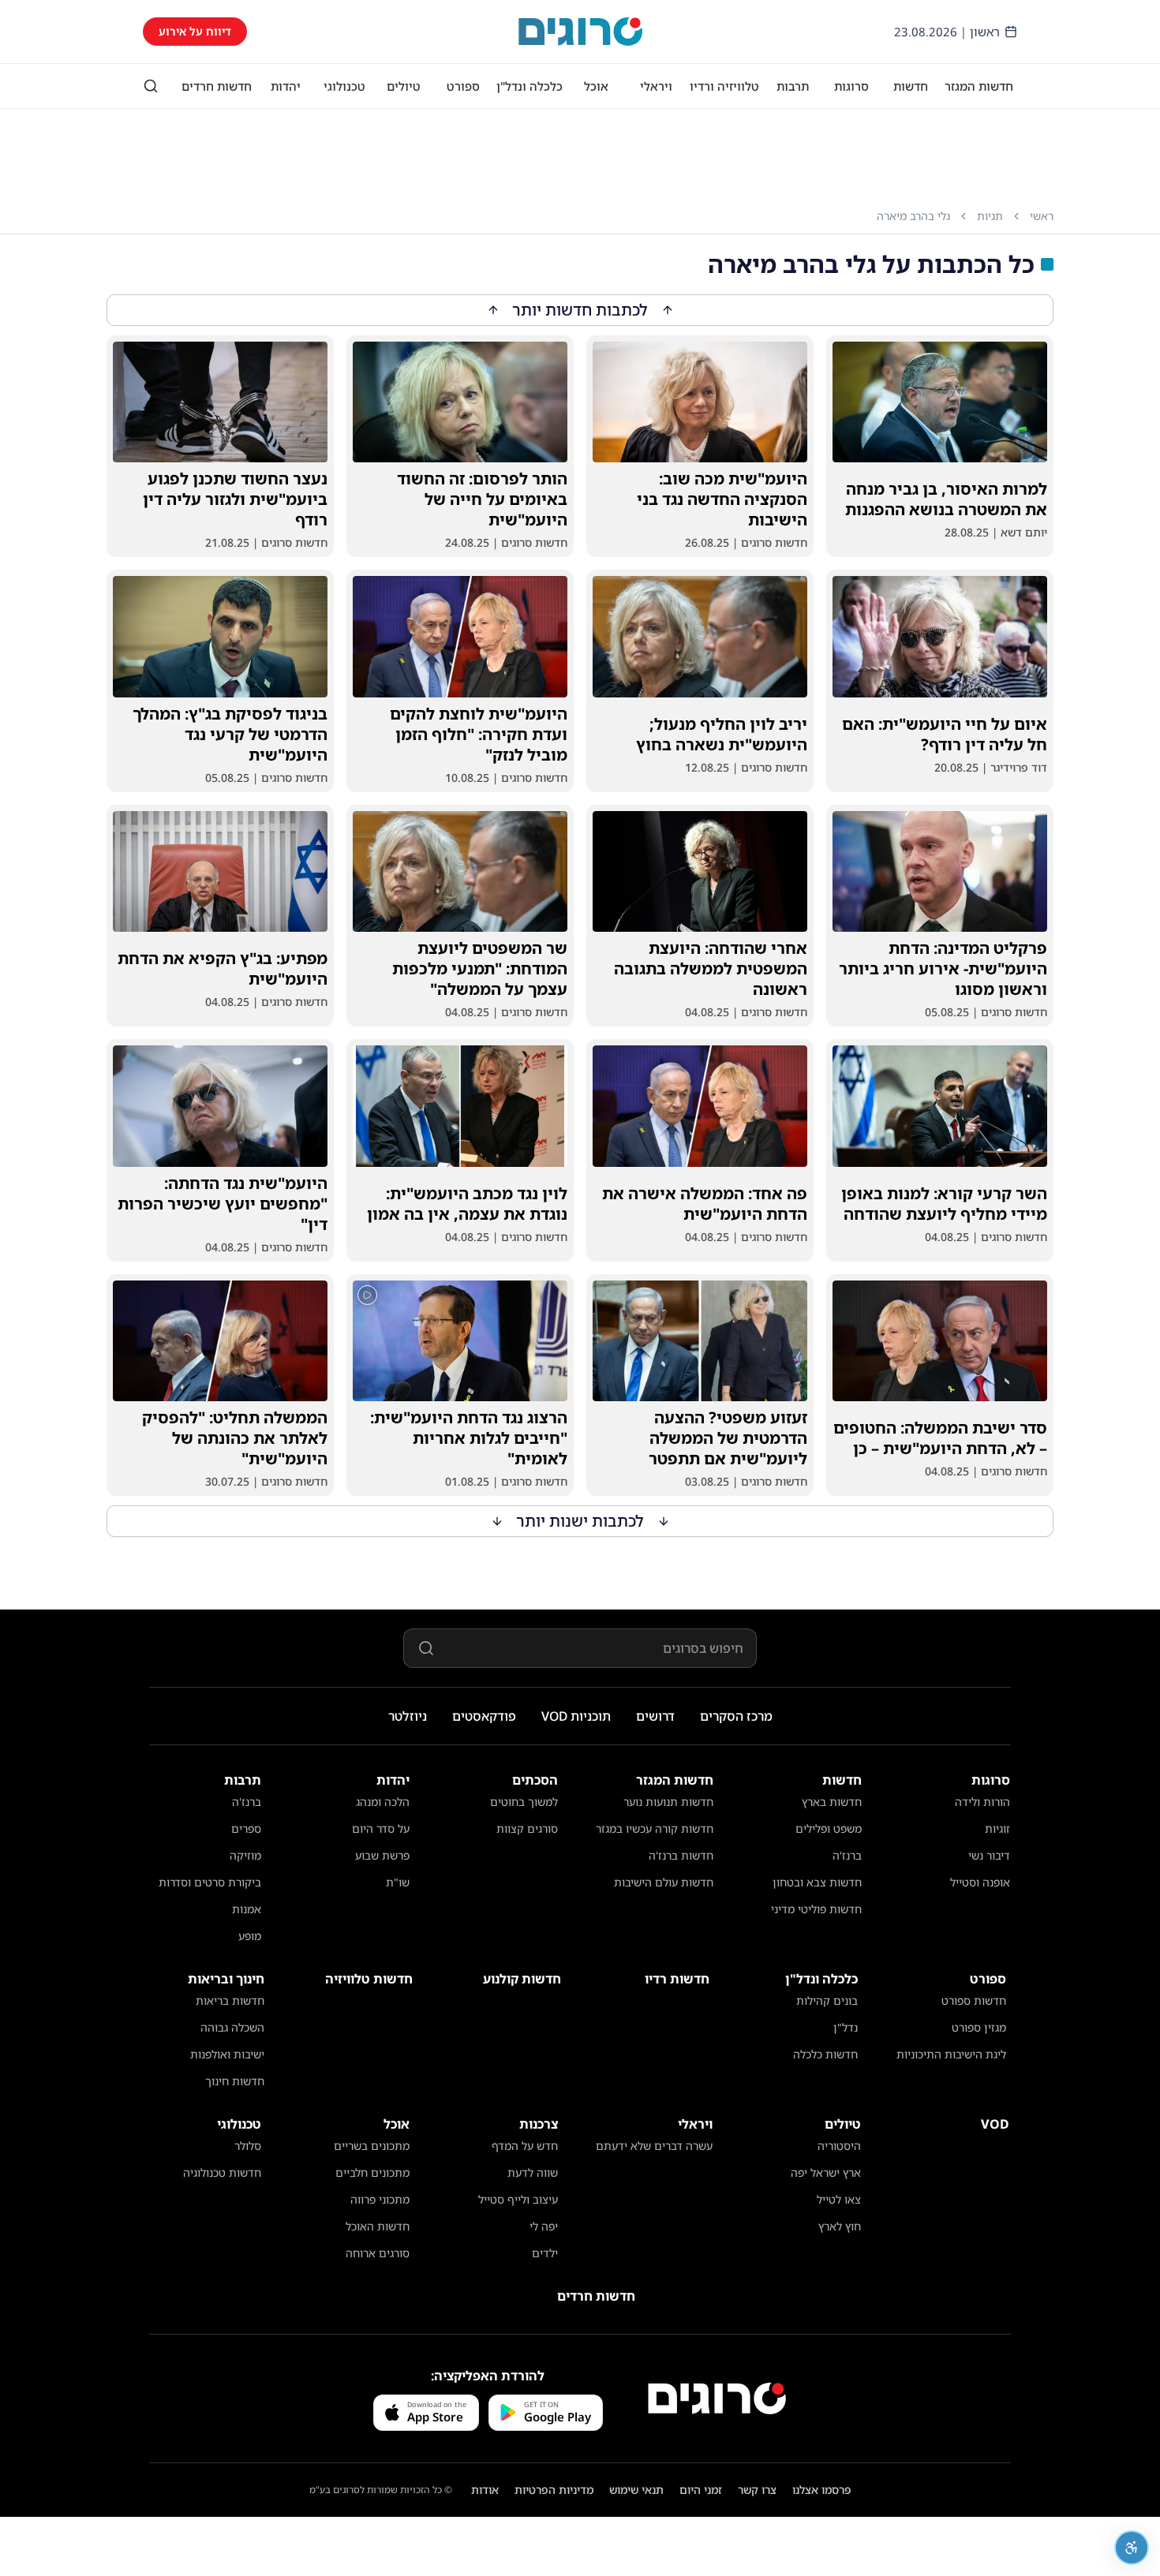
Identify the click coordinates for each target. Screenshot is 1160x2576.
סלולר (248, 2146)
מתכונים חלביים (372, 2172)
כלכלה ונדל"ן (529, 86)
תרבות (793, 86)
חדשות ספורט (974, 2000)
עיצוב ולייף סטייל (518, 2199)
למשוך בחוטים (524, 1802)
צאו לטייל (839, 2199)
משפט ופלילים (829, 1828)
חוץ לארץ (840, 2226)
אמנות (247, 1909)
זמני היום (701, 2490)
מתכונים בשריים (372, 2146)
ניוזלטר (408, 1716)
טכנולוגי (344, 86)
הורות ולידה (982, 1802)
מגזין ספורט (979, 2027)
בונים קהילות (827, 2000)
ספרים (246, 1828)
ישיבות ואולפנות (227, 2054)
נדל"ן (846, 2027)
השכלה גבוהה (232, 2027)
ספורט (463, 86)
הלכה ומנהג (383, 1802)
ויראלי (656, 86)
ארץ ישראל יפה (826, 2172)
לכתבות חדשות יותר (580, 310)
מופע (250, 1936)
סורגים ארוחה (378, 2253)
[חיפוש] (151, 86)
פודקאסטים (484, 1716)
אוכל (596, 86)
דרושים (655, 1716)
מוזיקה (245, 1855)
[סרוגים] (717, 2398)
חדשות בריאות (230, 2000)
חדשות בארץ (832, 1802)
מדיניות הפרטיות (554, 2490)
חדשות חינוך (235, 2081)
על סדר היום (381, 1828)
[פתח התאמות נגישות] (1132, 2548)
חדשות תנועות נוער (668, 1802)
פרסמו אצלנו (822, 2490)
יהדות (286, 86)
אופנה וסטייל (980, 1882)
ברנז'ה (847, 1855)
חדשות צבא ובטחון (817, 1882)
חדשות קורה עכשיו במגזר (655, 1828)
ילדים (545, 2253)
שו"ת (398, 1882)
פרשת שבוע (382, 1855)
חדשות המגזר (979, 86)
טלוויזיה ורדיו (724, 86)
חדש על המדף (525, 2146)
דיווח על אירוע (195, 31)
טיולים (404, 86)
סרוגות (851, 86)
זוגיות (997, 1828)
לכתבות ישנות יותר (580, 1521)
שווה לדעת (533, 2172)
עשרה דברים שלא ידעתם (654, 2146)
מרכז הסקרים (736, 1716)
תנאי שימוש (636, 2490)
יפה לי (544, 2226)
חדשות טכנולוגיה (222, 2172)
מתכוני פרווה (380, 2199)
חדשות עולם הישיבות (664, 1882)
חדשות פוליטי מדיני (816, 1909)
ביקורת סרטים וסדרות (210, 1882)
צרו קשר (757, 2490)
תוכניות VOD (576, 1716)
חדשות (911, 86)
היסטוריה (839, 2146)
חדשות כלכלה (825, 2054)
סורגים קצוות (527, 1828)
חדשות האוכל (378, 2226)
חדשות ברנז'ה (681, 1855)
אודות (485, 2490)
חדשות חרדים (217, 86)
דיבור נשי (989, 1855)
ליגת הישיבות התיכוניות (951, 2054)
